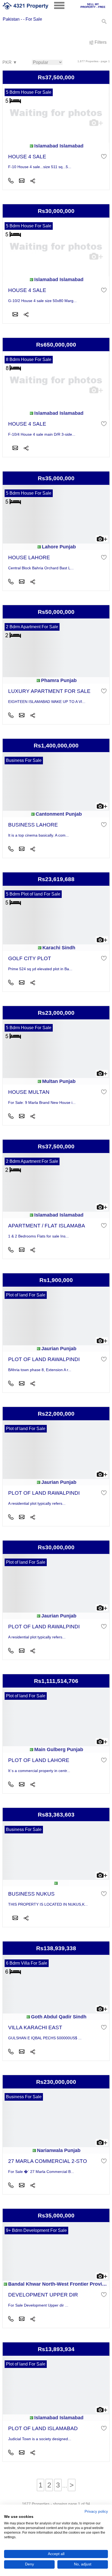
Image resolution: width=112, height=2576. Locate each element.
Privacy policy (96, 2511)
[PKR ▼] (10, 63)
